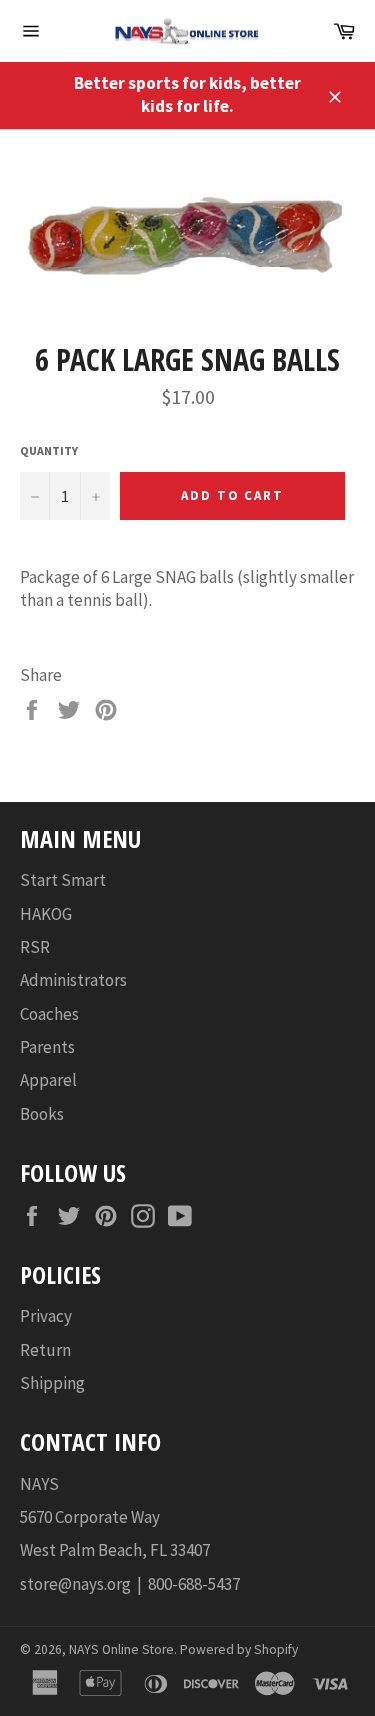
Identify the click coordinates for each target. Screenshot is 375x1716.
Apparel (48, 1080)
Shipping (52, 1383)
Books (42, 1114)
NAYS (39, 1484)
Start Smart (63, 880)
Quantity (49, 450)
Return (45, 1350)
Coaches (49, 1014)
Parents (47, 1047)
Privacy (46, 1316)
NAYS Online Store (121, 1649)
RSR (35, 947)
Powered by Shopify (239, 1649)
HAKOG (46, 914)
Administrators (73, 980)
